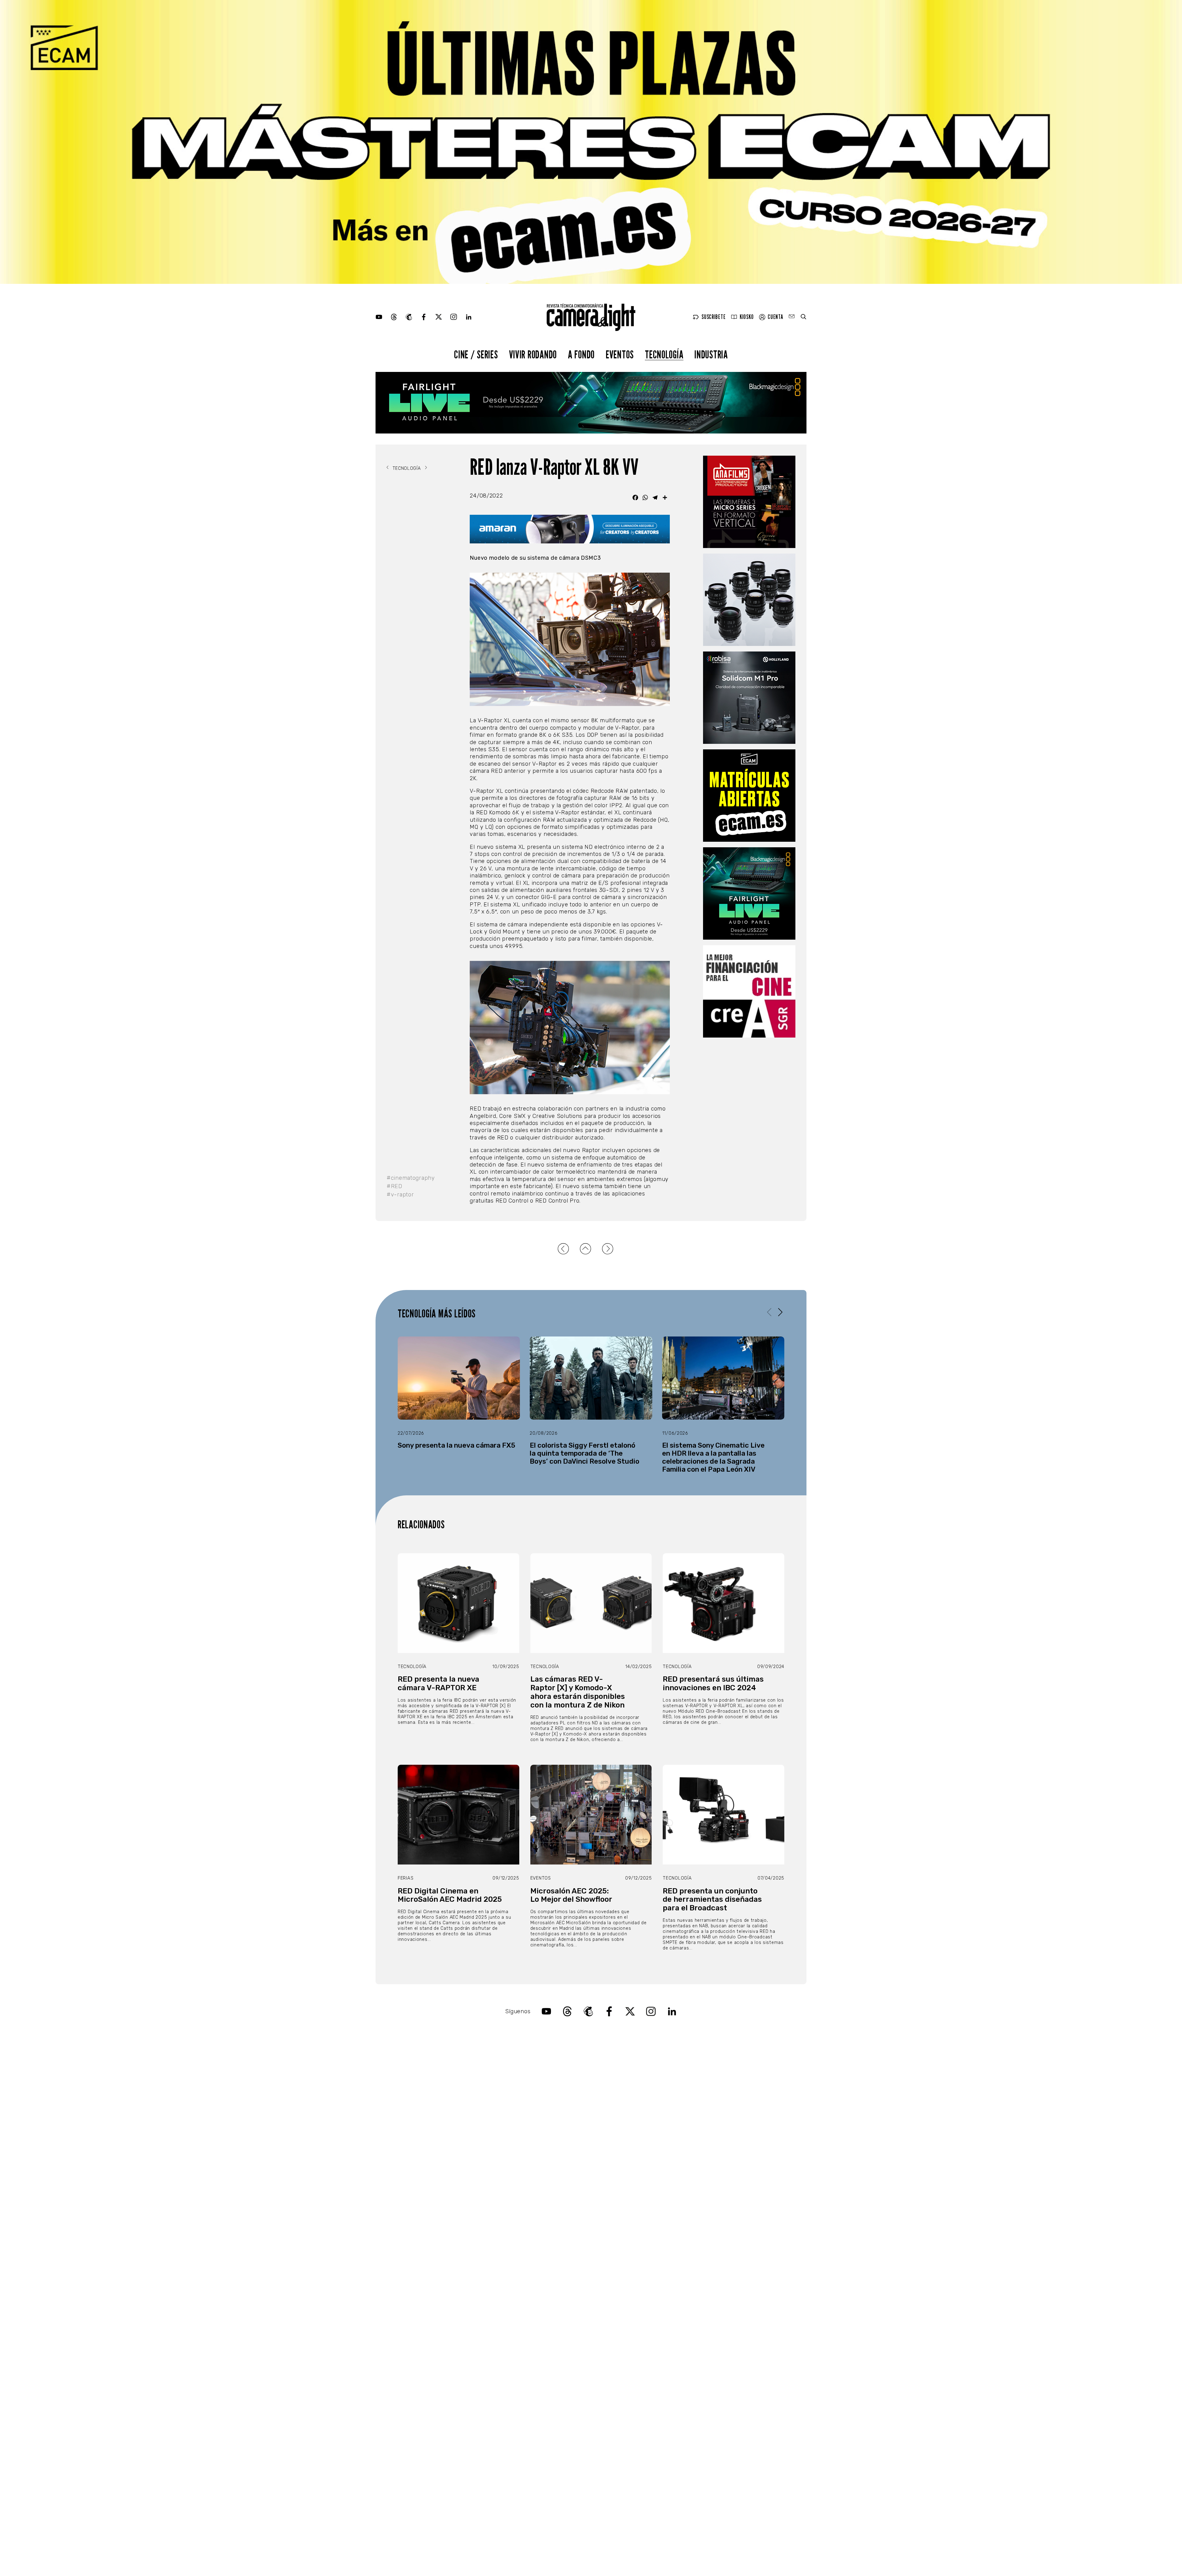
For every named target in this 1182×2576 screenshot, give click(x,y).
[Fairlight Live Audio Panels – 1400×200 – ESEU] (591, 403)
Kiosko (747, 317)
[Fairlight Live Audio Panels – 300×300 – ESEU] (749, 893)
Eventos (620, 354)
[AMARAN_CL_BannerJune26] (570, 529)
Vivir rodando (533, 354)
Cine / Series (476, 354)
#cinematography (411, 1178)
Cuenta (775, 317)
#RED (394, 1186)
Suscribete (714, 317)
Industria (711, 354)
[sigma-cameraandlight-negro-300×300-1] (749, 600)
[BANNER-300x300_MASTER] (749, 502)
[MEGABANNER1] (591, 142)
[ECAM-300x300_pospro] (749, 796)
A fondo (581, 354)
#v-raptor (400, 1195)
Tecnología (664, 354)
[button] (780, 1312)
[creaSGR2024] (749, 991)
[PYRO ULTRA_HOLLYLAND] (749, 698)
